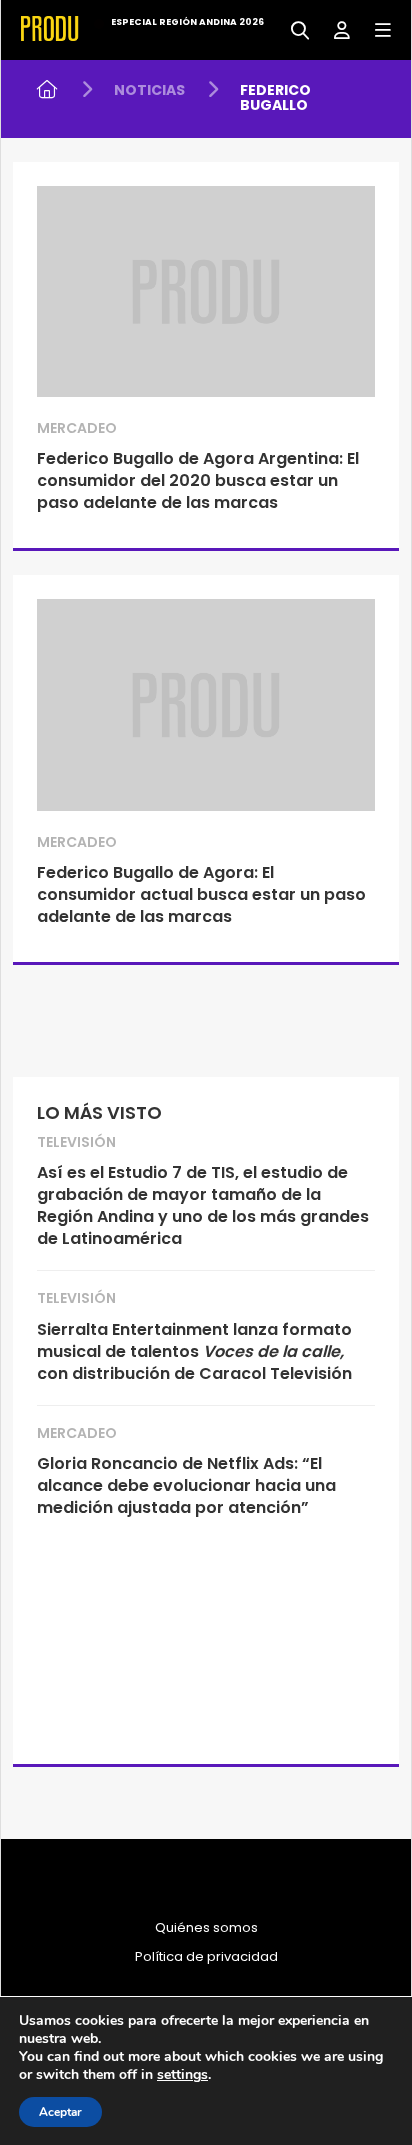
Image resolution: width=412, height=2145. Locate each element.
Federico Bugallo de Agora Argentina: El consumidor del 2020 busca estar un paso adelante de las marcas (198, 480)
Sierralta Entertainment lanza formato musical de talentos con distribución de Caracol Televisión (194, 1351)
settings (182, 2075)
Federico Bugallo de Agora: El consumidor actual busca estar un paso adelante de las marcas (201, 894)
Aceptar (60, 2112)
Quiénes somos (206, 1928)
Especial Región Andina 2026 (187, 22)
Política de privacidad (206, 1957)
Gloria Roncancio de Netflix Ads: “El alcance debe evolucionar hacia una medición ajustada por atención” (186, 1485)
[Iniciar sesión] (334, 28)
